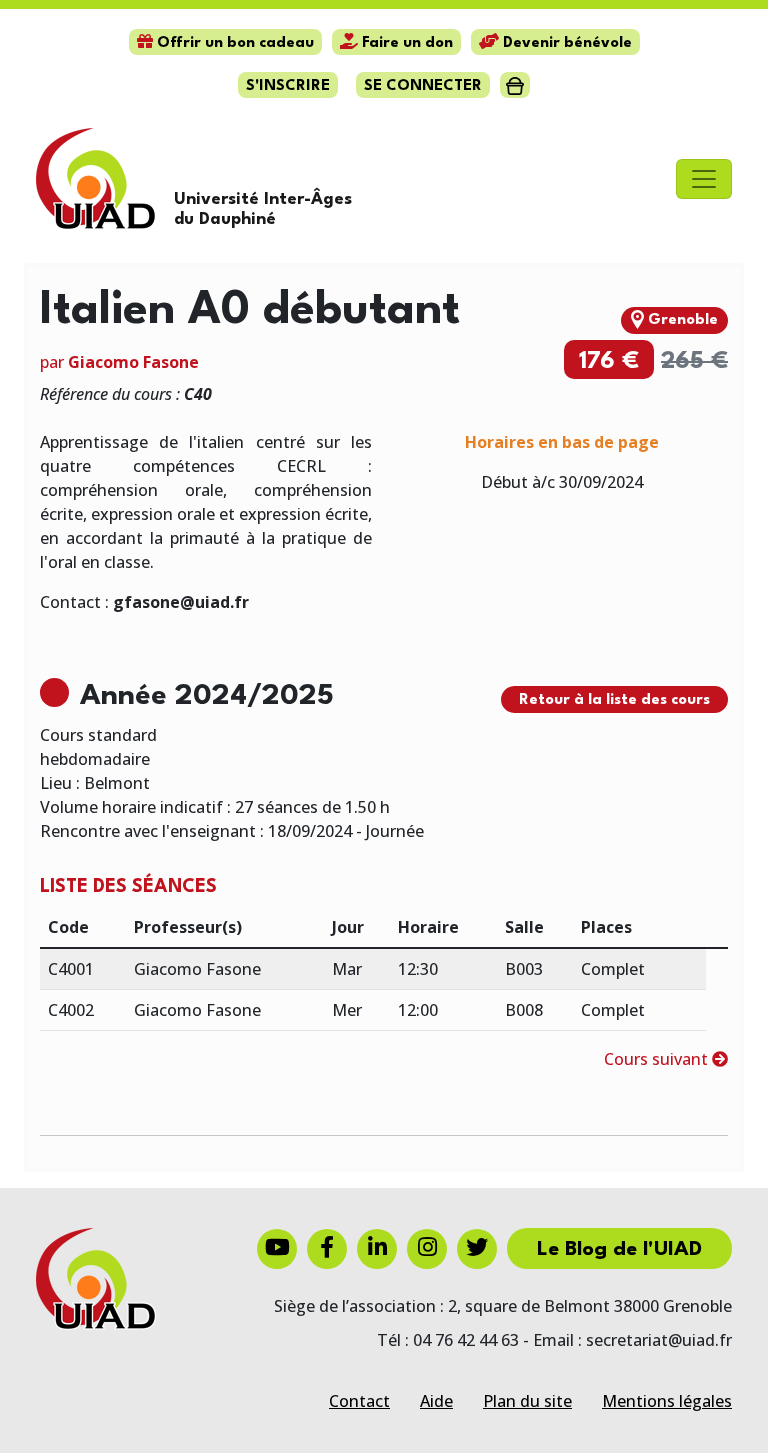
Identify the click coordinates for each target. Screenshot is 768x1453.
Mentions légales (667, 1401)
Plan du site (527, 1401)
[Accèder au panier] (514, 85)
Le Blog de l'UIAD (619, 1250)
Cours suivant (658, 1059)
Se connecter (423, 86)
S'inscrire (288, 86)
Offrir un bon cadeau (233, 43)
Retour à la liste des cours (614, 700)
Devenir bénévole (565, 43)
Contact (359, 1401)
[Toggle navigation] (704, 179)
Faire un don (405, 43)
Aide (436, 1401)
